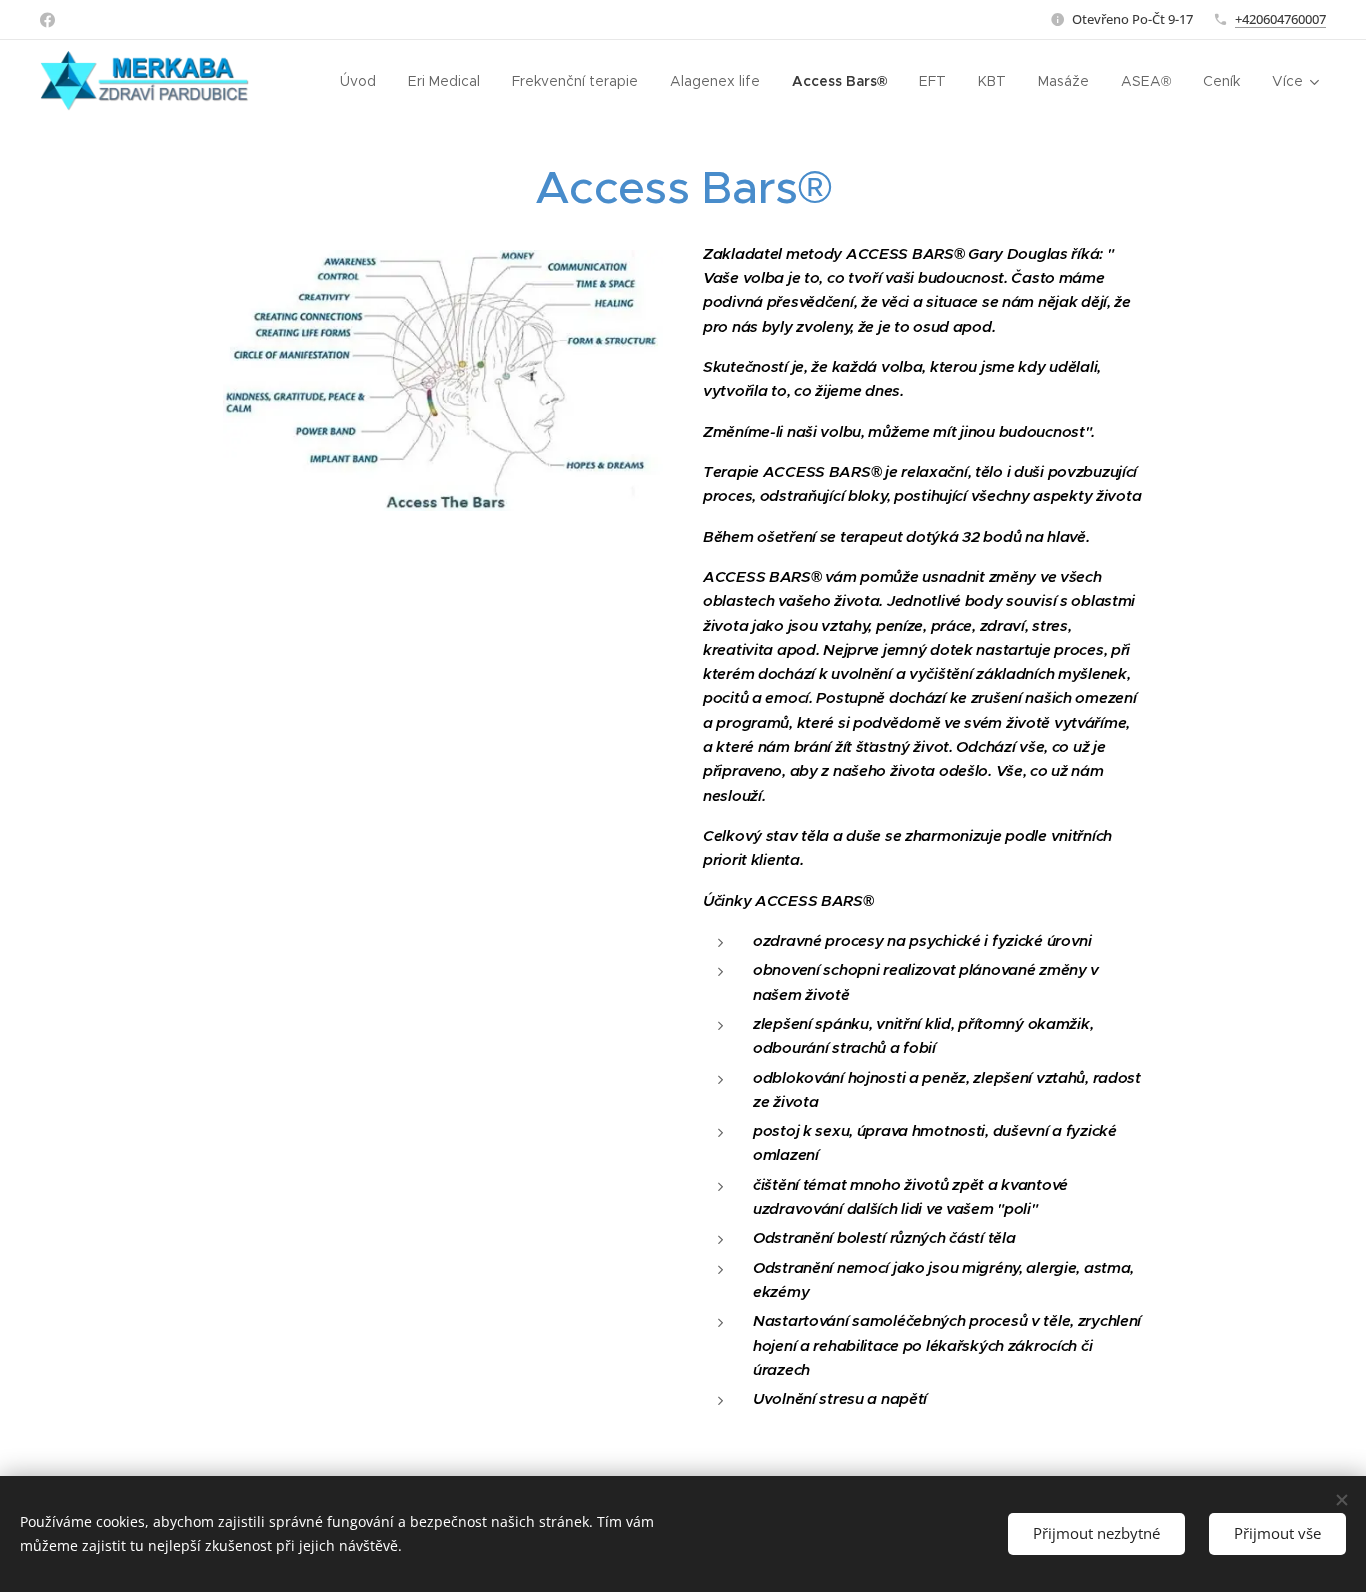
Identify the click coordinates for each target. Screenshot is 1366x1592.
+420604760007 (1280, 19)
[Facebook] (47, 20)
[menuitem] (363, 81)
